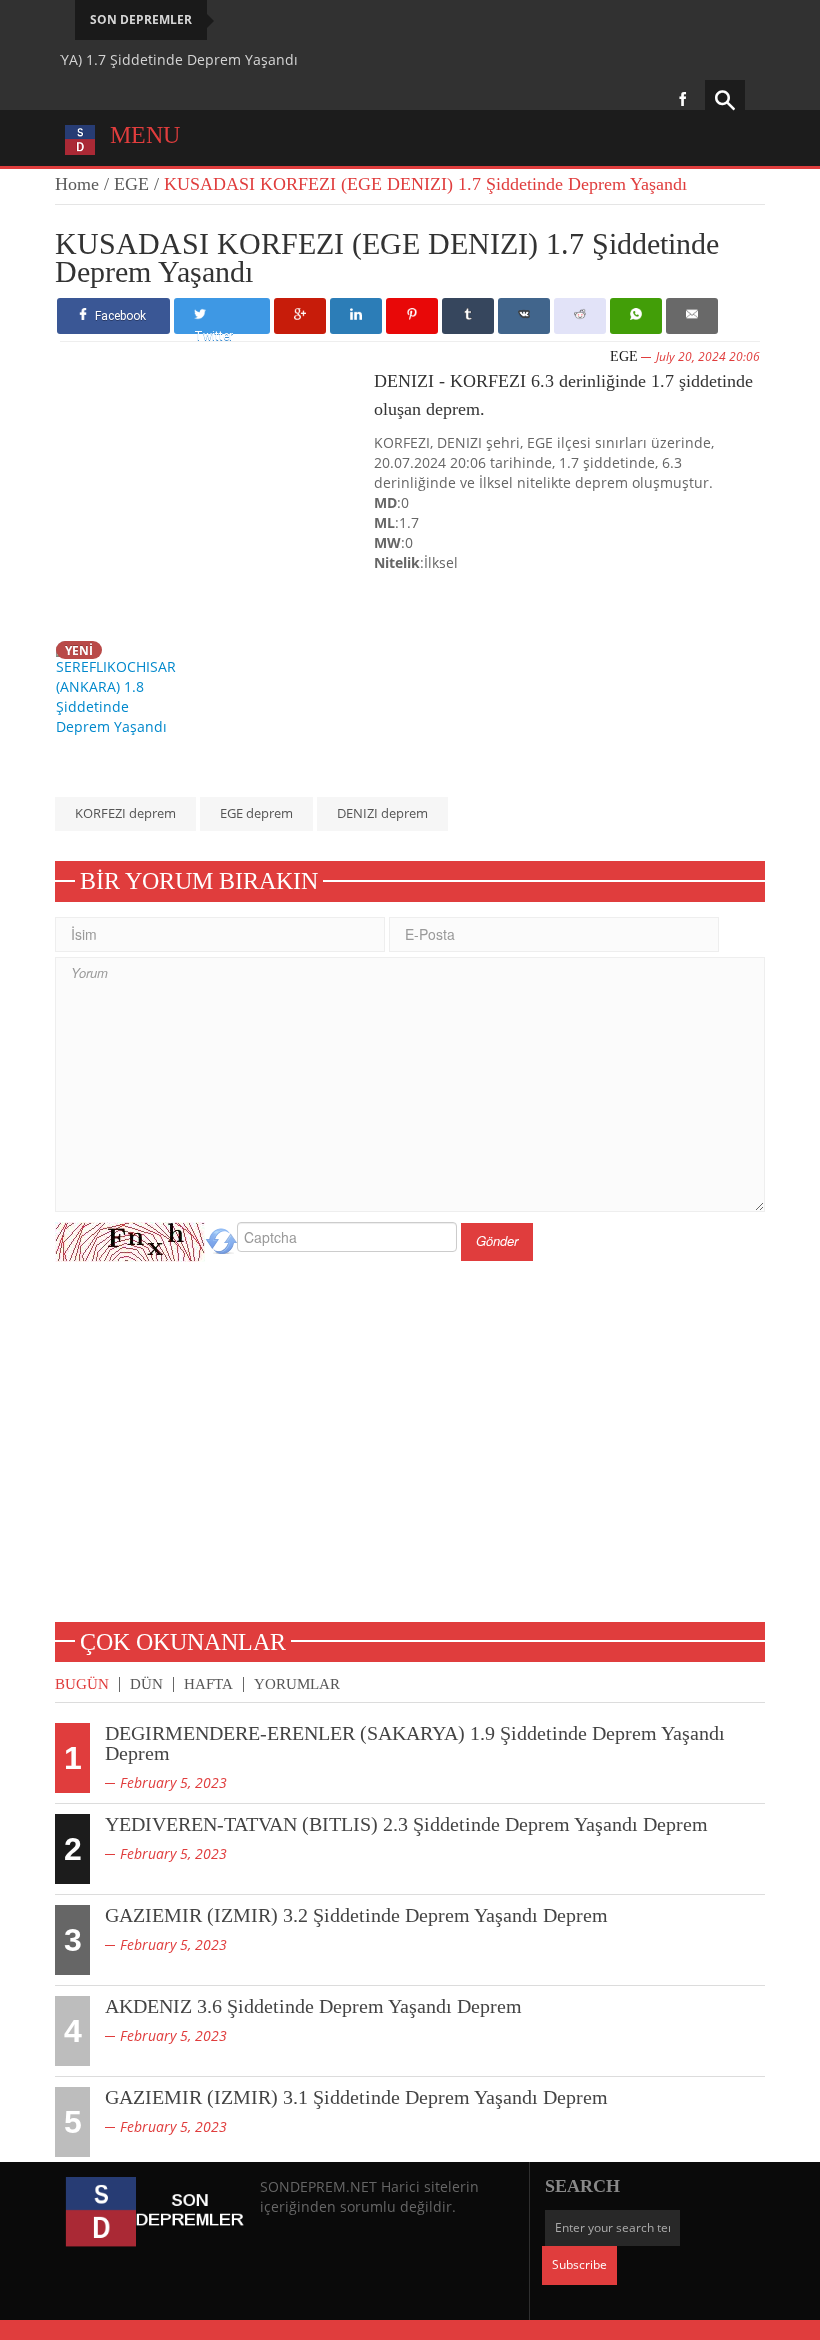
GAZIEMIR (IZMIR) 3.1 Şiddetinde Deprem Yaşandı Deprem (356, 2097)
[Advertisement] (217, 499)
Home (77, 184)
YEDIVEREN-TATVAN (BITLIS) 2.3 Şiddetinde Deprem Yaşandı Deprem (406, 1824)
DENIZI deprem (382, 813)
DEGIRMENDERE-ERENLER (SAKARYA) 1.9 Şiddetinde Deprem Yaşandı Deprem (415, 1743)
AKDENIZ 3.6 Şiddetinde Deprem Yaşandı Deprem (313, 2006)
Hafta (208, 1684)
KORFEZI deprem (125, 813)
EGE (131, 184)
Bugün (82, 1684)
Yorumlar (297, 1684)
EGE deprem (256, 813)
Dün (146, 1684)
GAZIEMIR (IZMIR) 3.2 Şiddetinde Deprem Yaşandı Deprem (356, 1915)
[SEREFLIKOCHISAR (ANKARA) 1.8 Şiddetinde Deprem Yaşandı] (121, 687)
